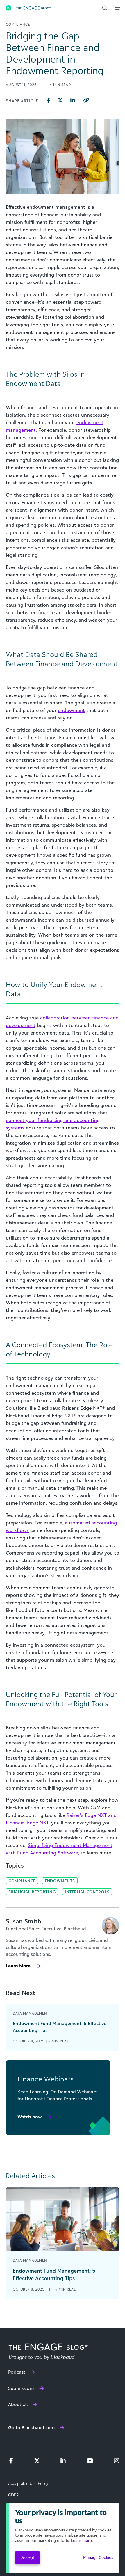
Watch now (30, 2117)
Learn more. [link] (82, 2540)
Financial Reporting (32, 1892)
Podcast (17, 2372)
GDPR (13, 2495)
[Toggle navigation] (117, 8)
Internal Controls (87, 1892)
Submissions (21, 2388)
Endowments (60, 1881)
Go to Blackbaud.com (31, 2427)
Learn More (18, 1966)
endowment (71, 710)
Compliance (22, 1881)
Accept (27, 2557)
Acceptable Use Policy (28, 2483)
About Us (18, 2404)
